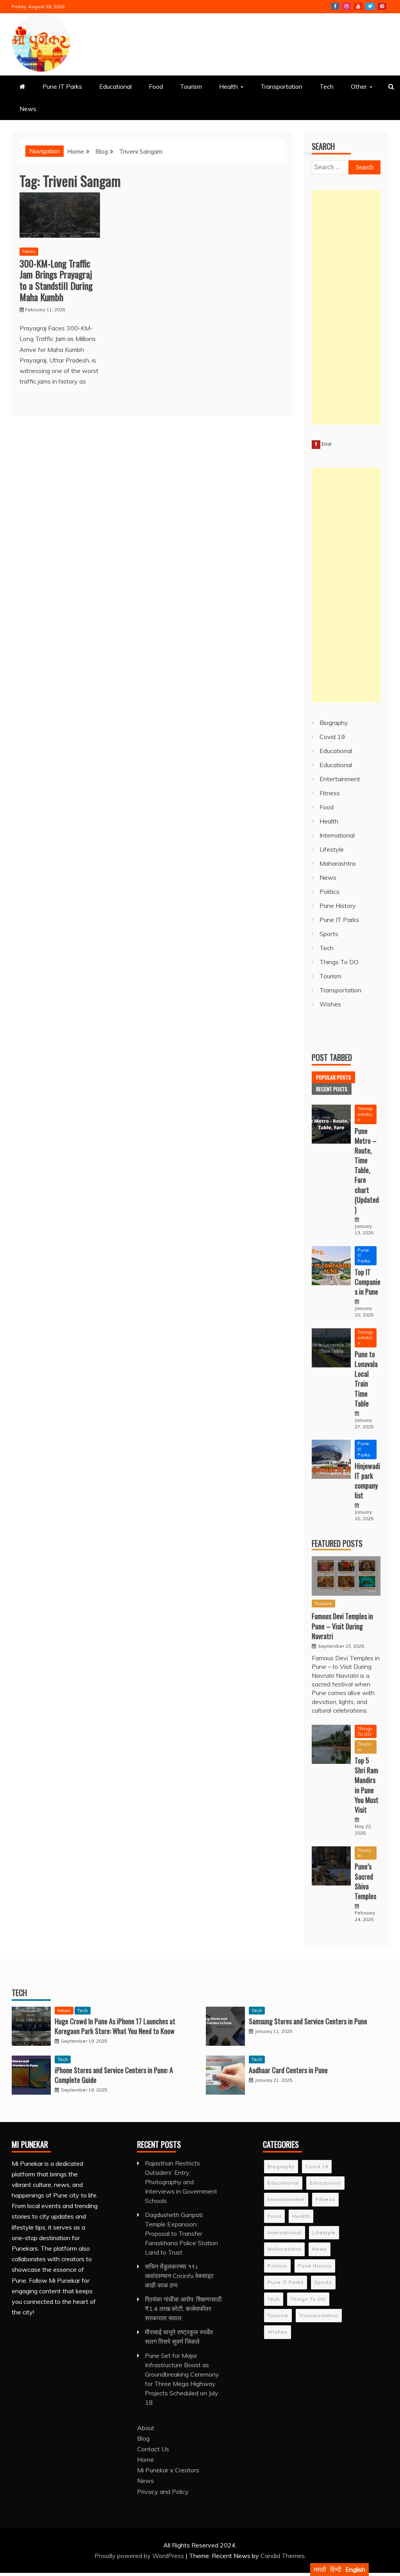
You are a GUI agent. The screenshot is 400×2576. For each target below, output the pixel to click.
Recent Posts (332, 1089)
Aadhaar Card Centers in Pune (288, 2070)
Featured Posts (337, 1543)
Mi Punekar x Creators (168, 2470)
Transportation (281, 86)
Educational (115, 86)
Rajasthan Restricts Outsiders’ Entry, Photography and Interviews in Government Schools (181, 2182)
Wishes (330, 1004)
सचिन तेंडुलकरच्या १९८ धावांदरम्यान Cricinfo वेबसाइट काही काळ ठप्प (179, 2276)
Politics (329, 892)
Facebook (335, 6)
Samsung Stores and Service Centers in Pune (308, 2021)
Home (146, 2459)
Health (229, 86)
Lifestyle (332, 849)
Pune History (338, 906)
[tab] (333, 1077)
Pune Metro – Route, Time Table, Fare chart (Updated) (367, 1170)
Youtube (358, 6)
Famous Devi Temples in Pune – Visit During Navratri (342, 1626)
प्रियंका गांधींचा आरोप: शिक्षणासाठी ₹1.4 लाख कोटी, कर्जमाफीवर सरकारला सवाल (183, 2309)
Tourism (191, 86)
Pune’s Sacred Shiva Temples (365, 1881)
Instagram (346, 6)
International (337, 835)
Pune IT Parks (62, 86)
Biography (334, 723)
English (355, 2569)
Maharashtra (337, 863)
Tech (327, 86)
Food (156, 86)
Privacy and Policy (163, 2492)
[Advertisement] (346, 307)
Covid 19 (332, 737)
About (146, 2428)
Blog (143, 2438)
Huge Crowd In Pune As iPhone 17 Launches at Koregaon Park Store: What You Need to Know (115, 2026)
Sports (329, 934)
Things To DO (339, 962)
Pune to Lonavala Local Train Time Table (366, 1379)
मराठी (320, 2569)
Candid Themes (283, 2556)
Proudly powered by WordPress (140, 2556)
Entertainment (340, 779)
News (28, 109)
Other (359, 86)
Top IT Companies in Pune (368, 1282)
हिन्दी (336, 2569)
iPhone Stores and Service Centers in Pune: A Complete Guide (114, 2075)
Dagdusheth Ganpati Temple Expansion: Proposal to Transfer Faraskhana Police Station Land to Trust (181, 2233)
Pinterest (382, 6)
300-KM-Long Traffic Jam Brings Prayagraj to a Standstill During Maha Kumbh (56, 280)
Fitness (330, 793)
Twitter (370, 6)
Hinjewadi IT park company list (367, 1481)
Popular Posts (333, 1077)
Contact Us (153, 2449)
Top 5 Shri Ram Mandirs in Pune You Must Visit (367, 1785)
